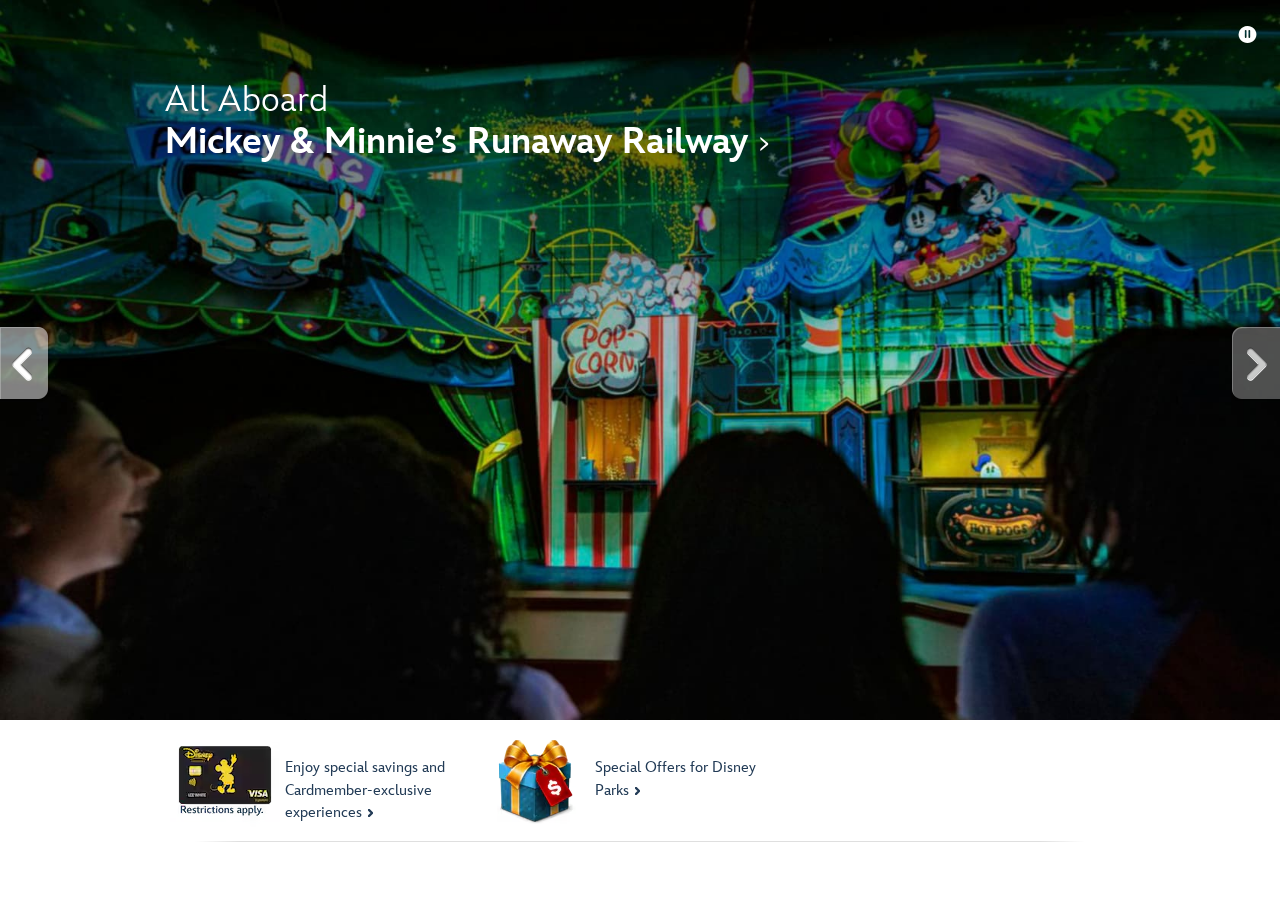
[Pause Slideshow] (1247, 35)
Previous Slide (25, 363)
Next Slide (1255, 363)
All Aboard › (467, 122)
